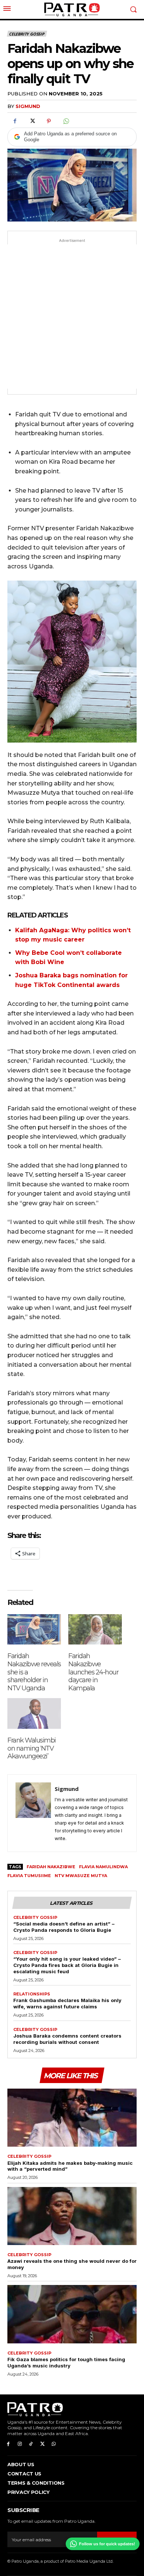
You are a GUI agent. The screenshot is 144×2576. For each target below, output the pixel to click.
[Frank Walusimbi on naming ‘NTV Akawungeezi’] (34, 1713)
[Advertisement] (72, 317)
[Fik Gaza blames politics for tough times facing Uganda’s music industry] (72, 2314)
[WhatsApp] (66, 121)
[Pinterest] (49, 121)
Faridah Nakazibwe (51, 1867)
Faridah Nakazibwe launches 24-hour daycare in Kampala (93, 1672)
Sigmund (28, 106)
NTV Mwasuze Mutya (81, 1876)
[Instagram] (20, 2444)
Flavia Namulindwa (103, 1867)
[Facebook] (15, 121)
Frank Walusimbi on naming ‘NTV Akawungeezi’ (32, 1748)
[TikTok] (31, 2444)
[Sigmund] (33, 1813)
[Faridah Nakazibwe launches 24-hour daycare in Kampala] (95, 1630)
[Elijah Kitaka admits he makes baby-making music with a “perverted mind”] (72, 2118)
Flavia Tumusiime (29, 1876)
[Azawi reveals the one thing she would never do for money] (72, 2216)
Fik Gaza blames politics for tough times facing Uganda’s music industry (66, 2362)
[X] (32, 121)
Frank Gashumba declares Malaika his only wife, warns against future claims (67, 2003)
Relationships (32, 1994)
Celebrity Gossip (27, 34)
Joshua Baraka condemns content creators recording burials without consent (67, 2039)
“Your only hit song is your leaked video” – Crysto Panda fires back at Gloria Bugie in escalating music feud (67, 1965)
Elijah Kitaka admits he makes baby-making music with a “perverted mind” (70, 2166)
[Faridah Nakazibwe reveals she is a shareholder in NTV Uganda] (34, 1630)
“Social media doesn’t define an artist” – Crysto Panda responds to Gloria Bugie (64, 1927)
